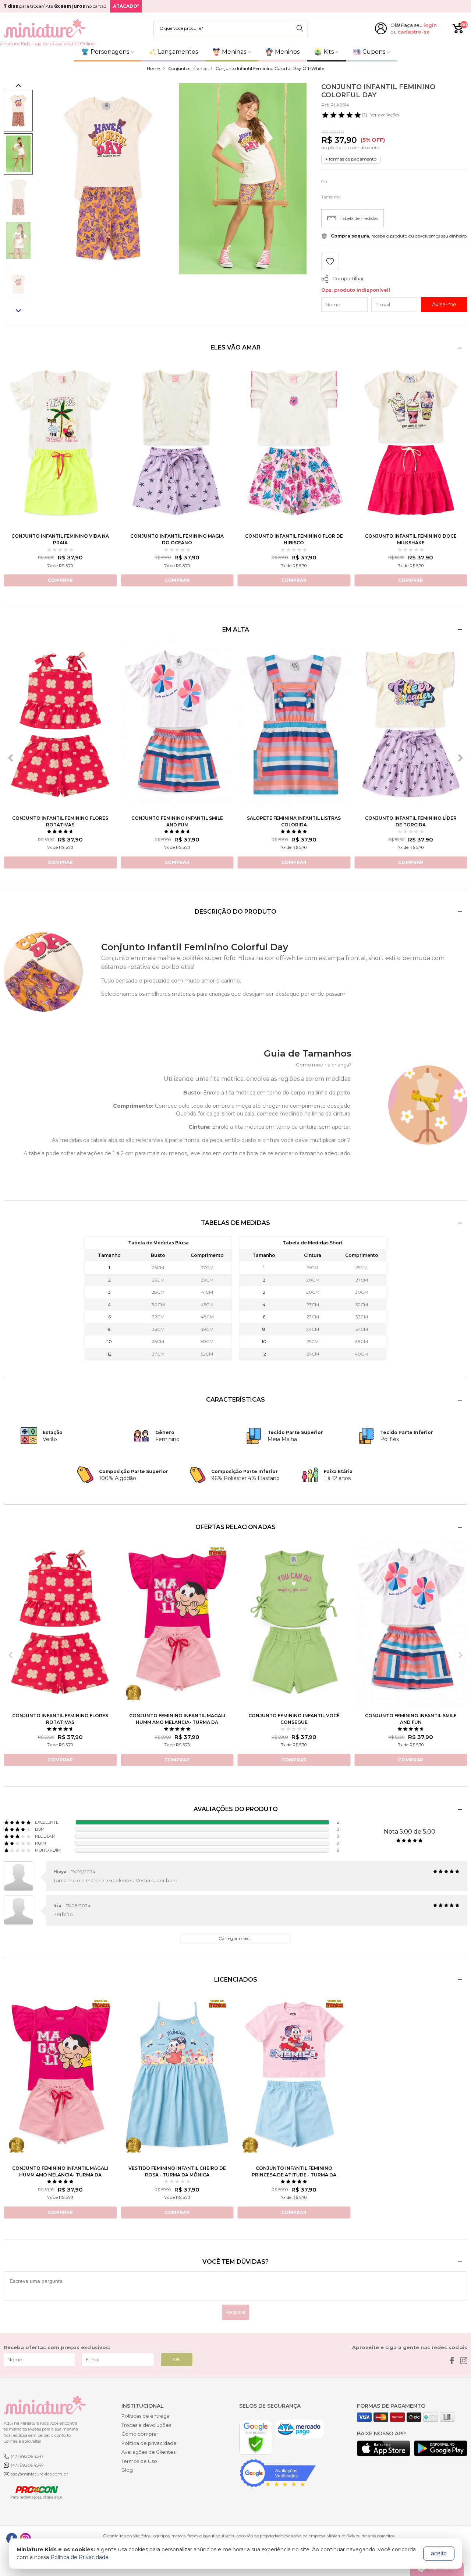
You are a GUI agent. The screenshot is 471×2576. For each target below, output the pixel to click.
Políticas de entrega (146, 2416)
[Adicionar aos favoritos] (330, 262)
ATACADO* (126, 6)
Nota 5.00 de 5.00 (410, 1832)
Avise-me (444, 305)
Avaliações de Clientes (148, 2452)
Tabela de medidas (359, 218)
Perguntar (235, 2312)
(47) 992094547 (27, 2456)
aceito (439, 2553)
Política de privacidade (149, 2443)
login (430, 25)
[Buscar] (300, 28)
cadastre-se (414, 32)
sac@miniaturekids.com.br (39, 2474)
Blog (127, 2470)
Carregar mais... (235, 1938)
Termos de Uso (139, 2461)
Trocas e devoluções (146, 2425)
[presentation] (11, 758)
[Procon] (33, 2492)
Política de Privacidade (79, 2557)
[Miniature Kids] (45, 28)
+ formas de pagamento (351, 159)
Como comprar (140, 2434)
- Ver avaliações (380, 115)
